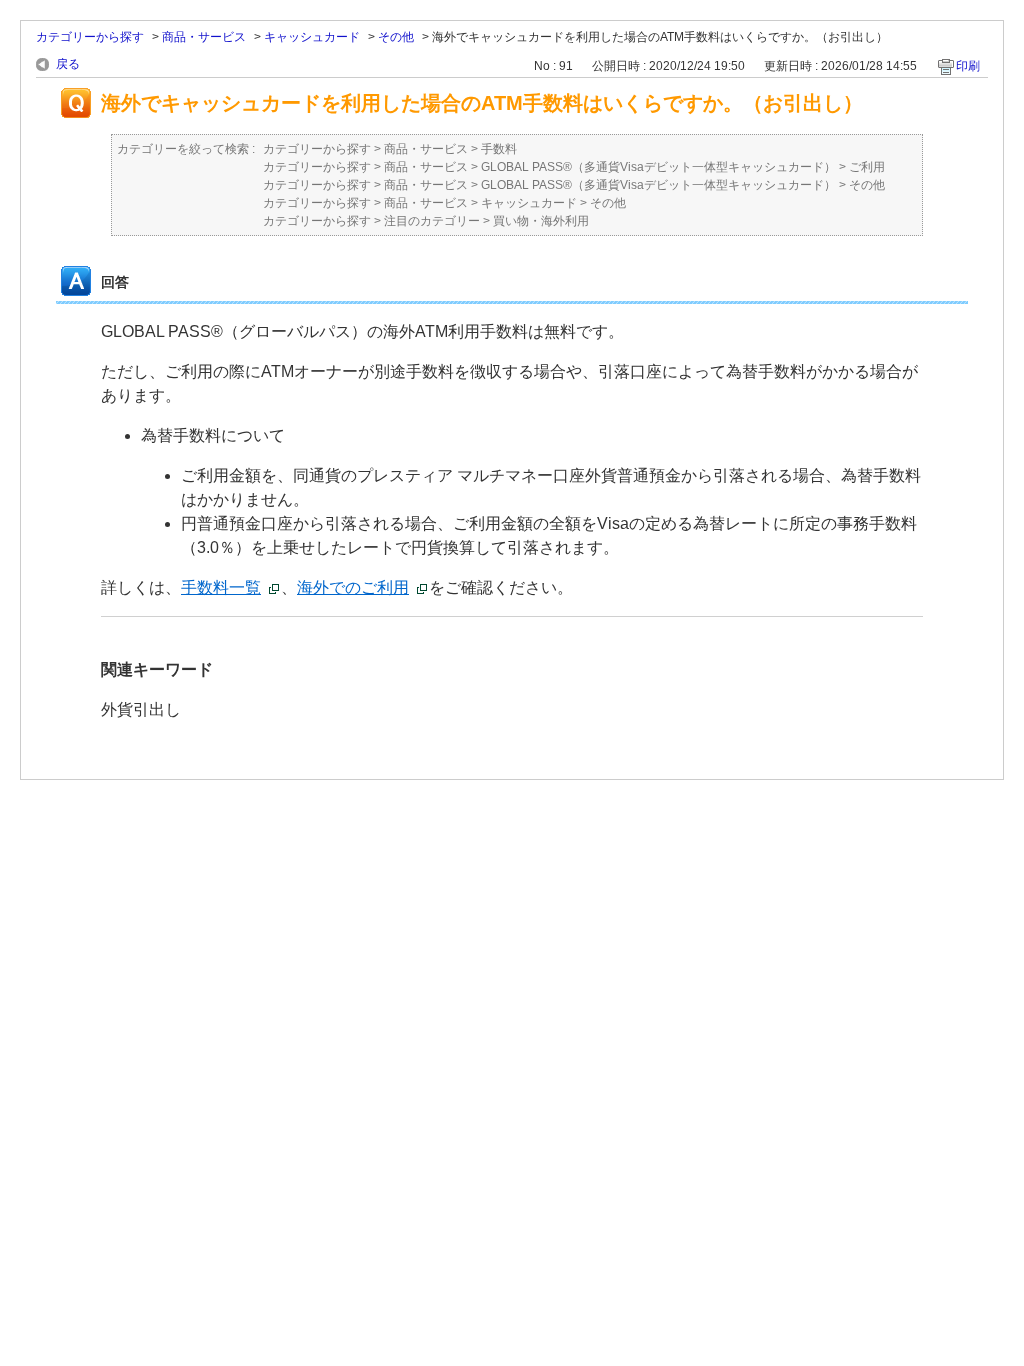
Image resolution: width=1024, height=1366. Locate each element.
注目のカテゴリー (432, 221)
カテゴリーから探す (90, 37)
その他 (396, 37)
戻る (68, 64)
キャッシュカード (312, 37)
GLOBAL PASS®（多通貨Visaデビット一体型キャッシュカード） (658, 167)
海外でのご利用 (353, 587)
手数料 (499, 149)
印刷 (968, 66)
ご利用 (867, 167)
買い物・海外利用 (541, 221)
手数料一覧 (221, 587)
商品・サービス (204, 37)
